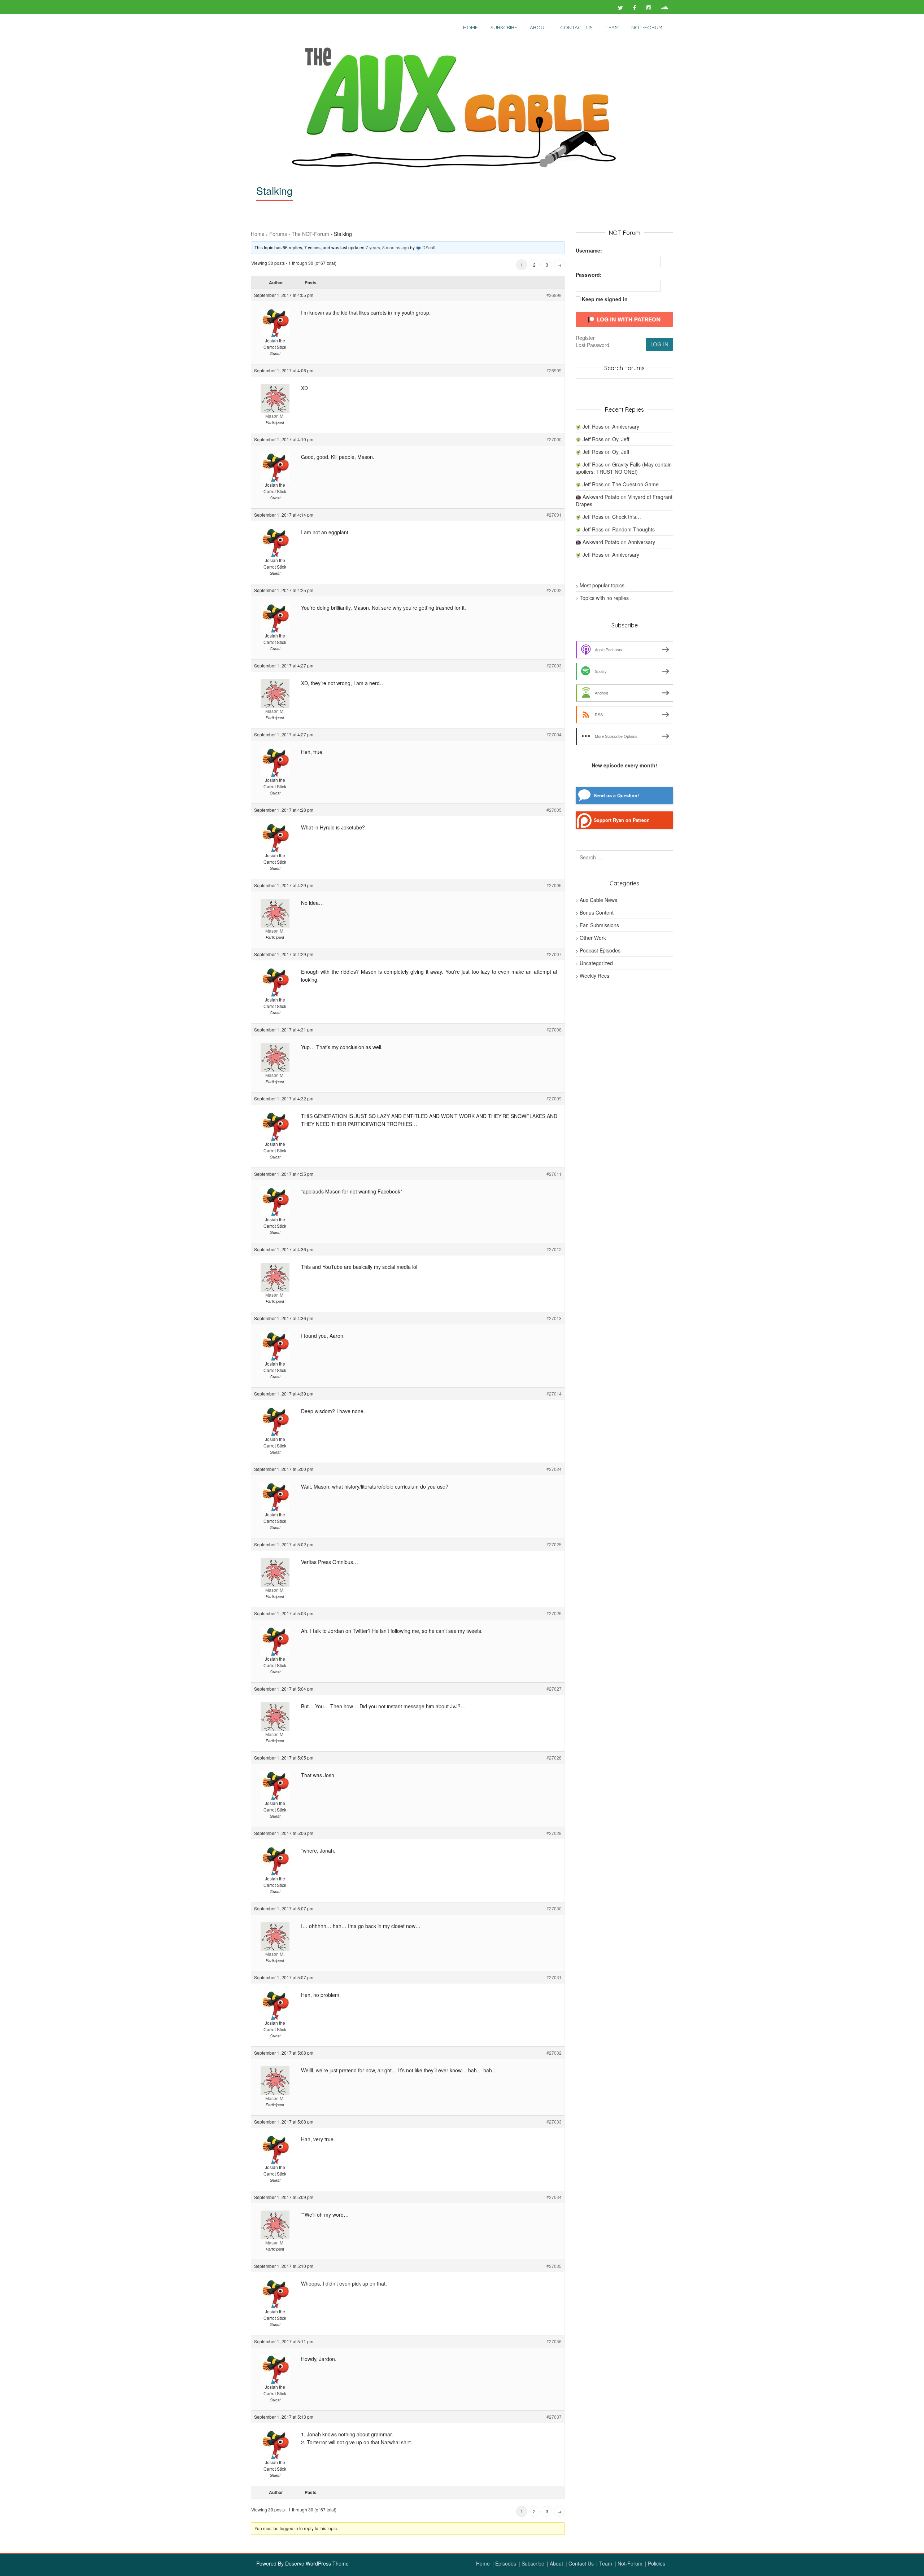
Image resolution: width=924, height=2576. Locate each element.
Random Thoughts (633, 529)
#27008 (554, 1029)
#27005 (554, 810)
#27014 (554, 1394)
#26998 (554, 295)
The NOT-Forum (310, 234)
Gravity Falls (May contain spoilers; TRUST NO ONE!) (624, 468)
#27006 (554, 885)
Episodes (506, 2563)
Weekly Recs (594, 976)
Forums (278, 234)
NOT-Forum (647, 27)
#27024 (554, 1469)
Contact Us (576, 27)
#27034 (554, 2197)
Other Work (593, 938)
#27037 (554, 2417)
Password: (589, 275)
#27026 (554, 1613)
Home (470, 27)
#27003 (554, 665)
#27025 (554, 1544)
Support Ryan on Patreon (622, 820)
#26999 (554, 370)
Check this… (627, 517)
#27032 (554, 2053)
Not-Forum (630, 2563)
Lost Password (592, 345)
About (539, 27)
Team (612, 27)
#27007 (554, 954)
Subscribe (504, 27)
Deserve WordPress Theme (317, 2563)
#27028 (554, 1758)
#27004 (554, 734)
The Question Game (635, 484)
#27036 (554, 2341)
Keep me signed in (605, 299)
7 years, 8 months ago (387, 247)
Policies (657, 2563)
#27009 (554, 1098)
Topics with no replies (604, 598)
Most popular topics (602, 585)
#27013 (554, 1318)
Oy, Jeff (621, 439)
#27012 (554, 1249)
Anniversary (626, 426)
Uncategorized (596, 963)
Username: (589, 250)
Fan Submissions (599, 925)
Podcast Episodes (600, 950)
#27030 (554, 1908)
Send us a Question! (616, 796)
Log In (659, 344)
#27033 (554, 2122)
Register (585, 338)
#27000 (554, 439)
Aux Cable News (598, 900)
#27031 (554, 1977)
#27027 (554, 1689)
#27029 (554, 1833)
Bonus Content (597, 912)
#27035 (554, 2266)
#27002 (554, 590)
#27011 (554, 1174)
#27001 (554, 515)
